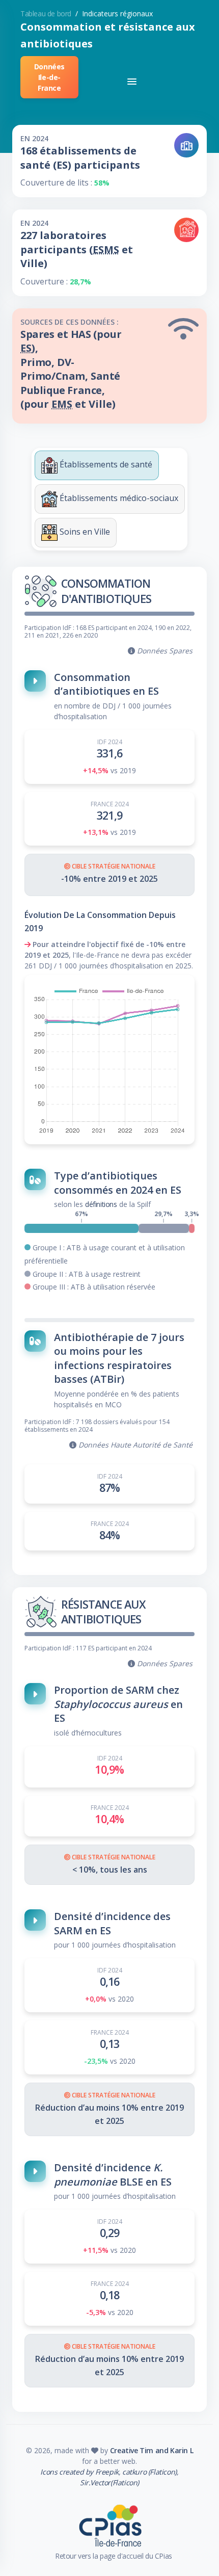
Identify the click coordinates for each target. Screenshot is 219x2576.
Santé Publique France (70, 383)
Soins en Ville (84, 532)
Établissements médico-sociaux (118, 498)
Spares (37, 334)
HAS (81, 334)
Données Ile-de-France (49, 77)
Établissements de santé (105, 464)
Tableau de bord (46, 14)
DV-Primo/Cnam (53, 369)
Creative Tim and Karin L (152, 2450)
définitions (101, 1204)
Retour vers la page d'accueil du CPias (114, 2556)
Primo (36, 362)
